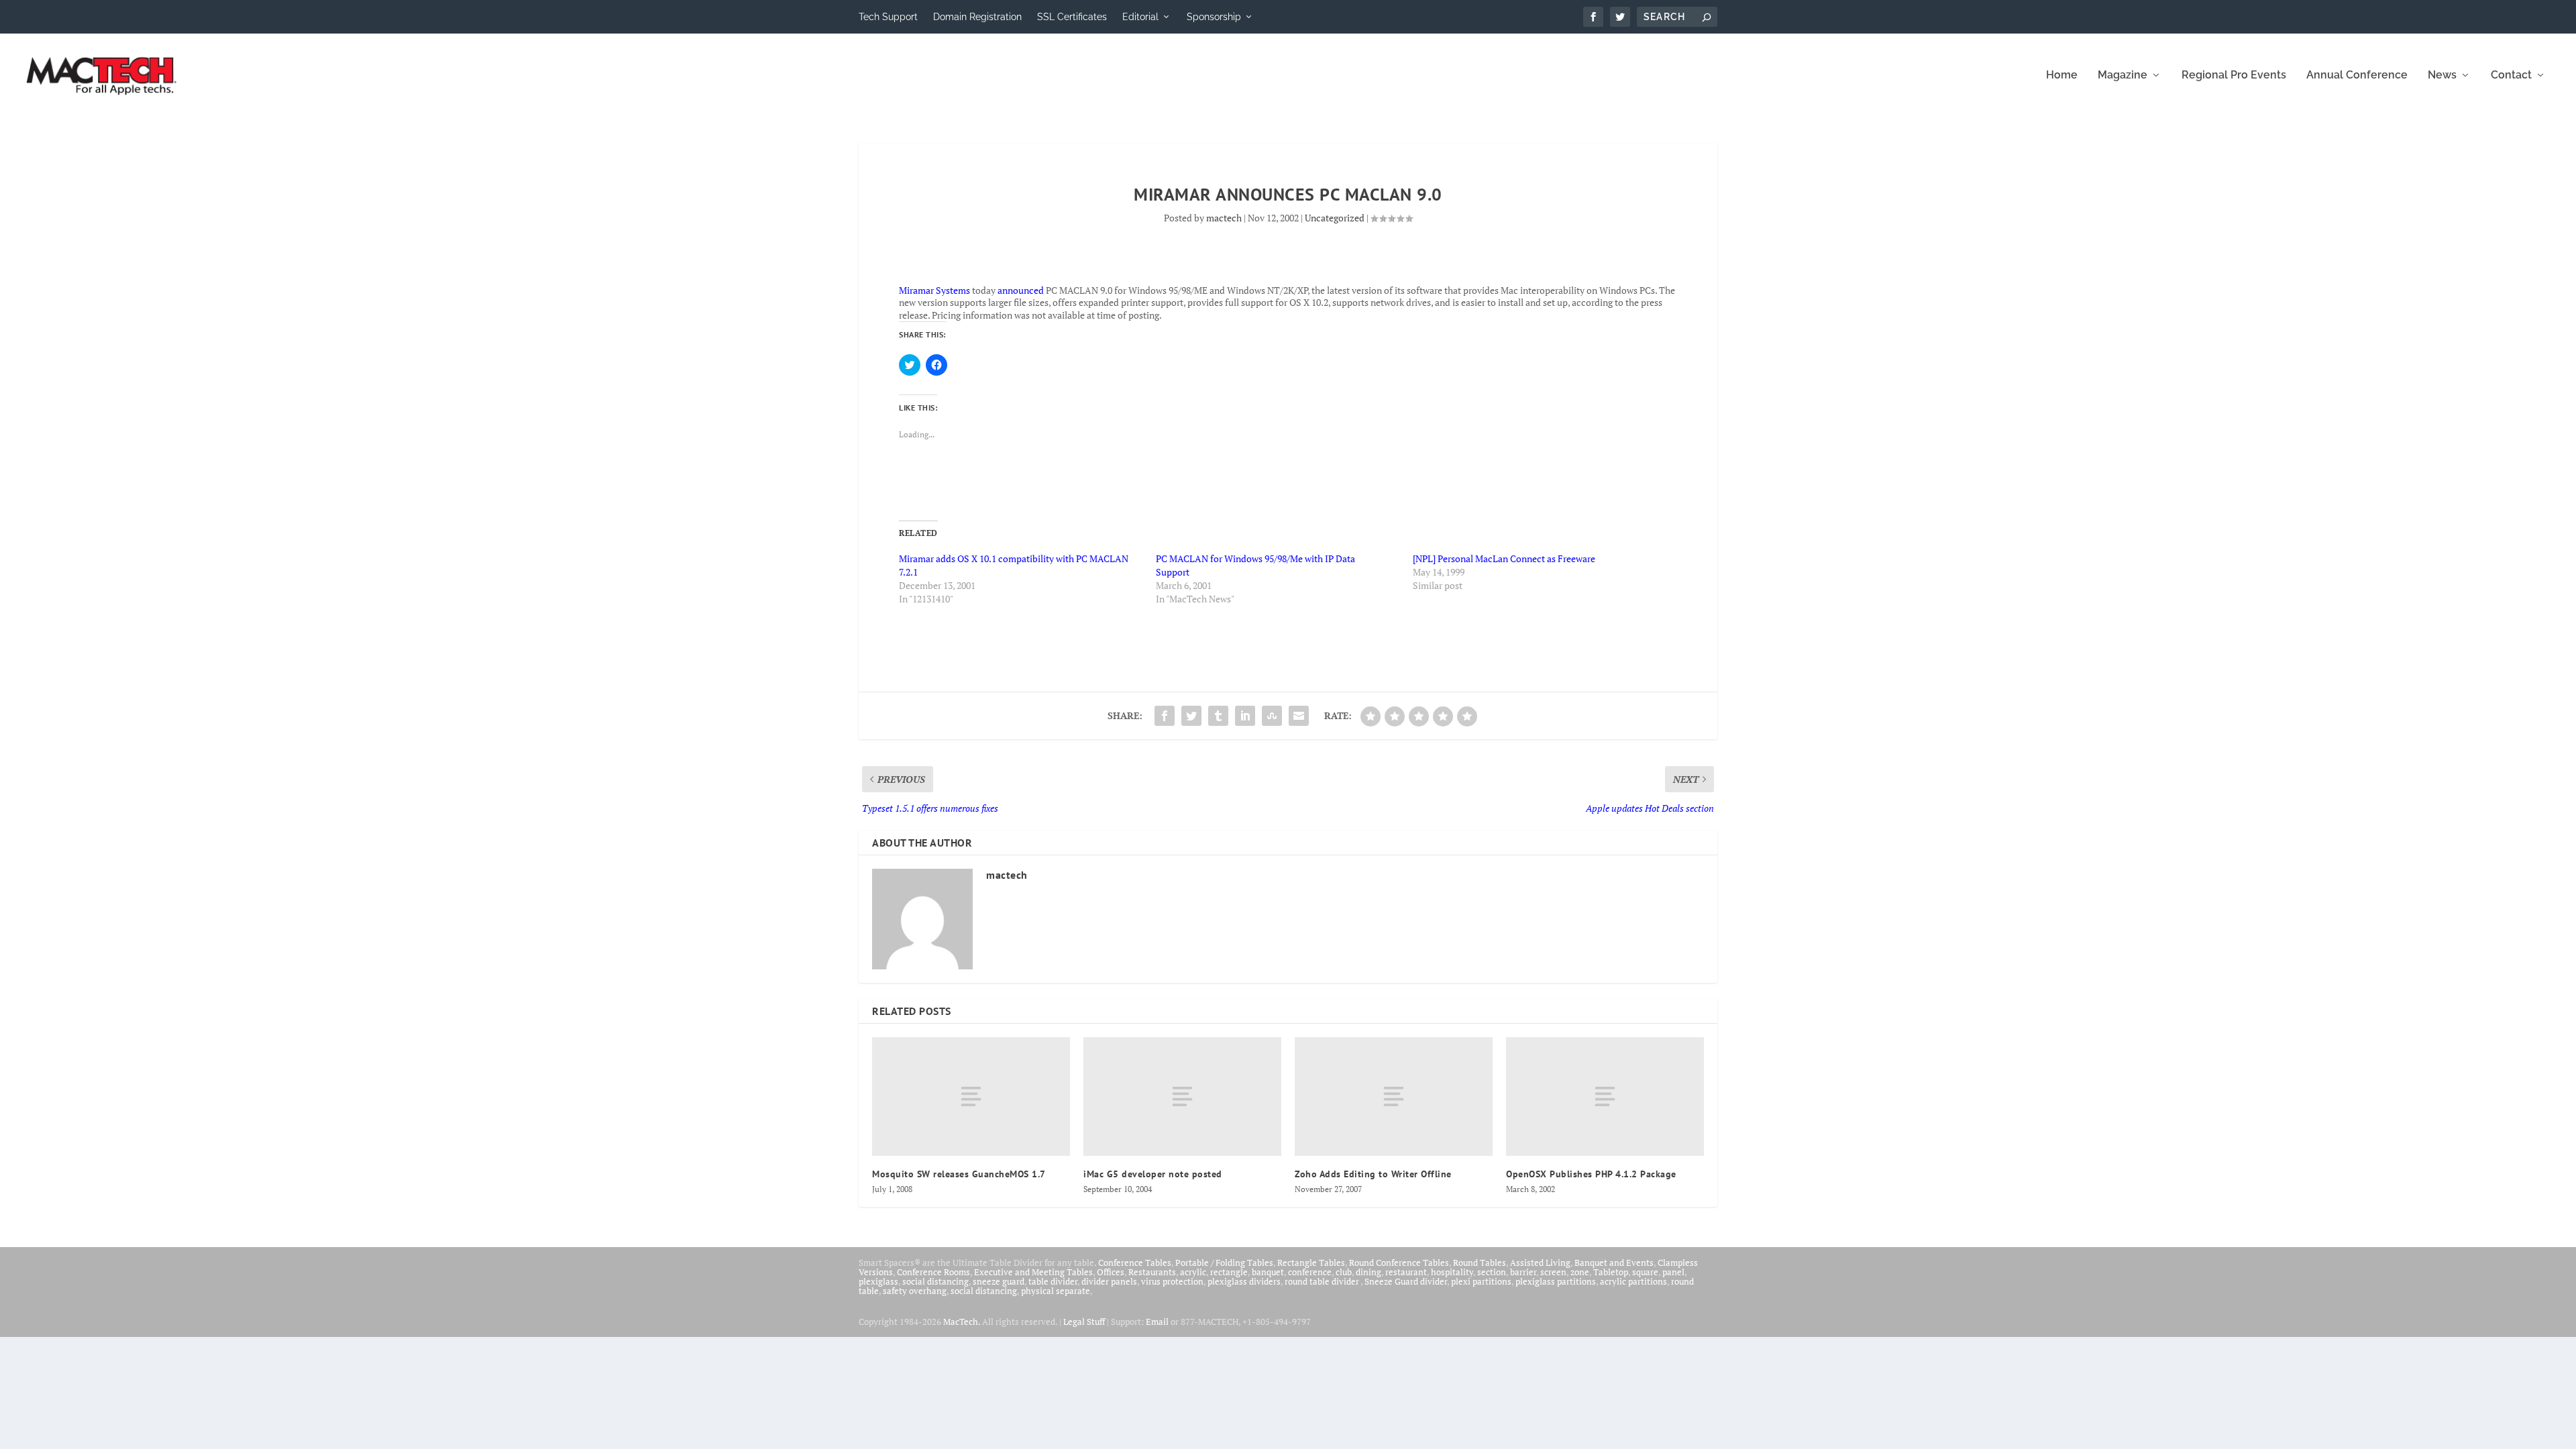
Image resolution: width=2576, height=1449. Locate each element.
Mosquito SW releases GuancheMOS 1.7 (959, 1174)
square (1645, 1272)
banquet (1268, 1272)
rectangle (1229, 1272)
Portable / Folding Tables (1224, 1263)
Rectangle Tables (1311, 1263)
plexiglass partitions (1556, 1281)
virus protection (1172, 1281)
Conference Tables (1135, 1263)
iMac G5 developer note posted (1153, 1174)
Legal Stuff (1084, 1322)
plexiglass (878, 1281)
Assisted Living (1540, 1263)
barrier (1523, 1272)
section (1492, 1272)
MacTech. (962, 1322)
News (2442, 75)
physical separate (1056, 1291)
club (1344, 1272)
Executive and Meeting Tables (1033, 1272)
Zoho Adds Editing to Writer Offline (1373, 1174)
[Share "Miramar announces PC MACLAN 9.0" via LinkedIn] (1245, 716)
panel (1673, 1272)
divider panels (1109, 1281)
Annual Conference (2357, 75)
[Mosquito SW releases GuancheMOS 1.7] (971, 1096)
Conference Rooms (933, 1272)
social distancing (935, 1281)
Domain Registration (977, 17)
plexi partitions (1481, 1281)
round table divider (1323, 1281)
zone (1580, 1272)
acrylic (1193, 1272)
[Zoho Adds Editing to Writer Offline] (1394, 1096)
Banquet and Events (1614, 1263)
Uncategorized (1335, 218)
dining (1368, 1272)
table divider (1053, 1281)
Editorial (1140, 17)
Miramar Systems (934, 290)
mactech (1224, 218)
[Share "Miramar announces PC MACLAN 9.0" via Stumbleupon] (1272, 716)
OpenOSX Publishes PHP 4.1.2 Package (1591, 1174)
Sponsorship (1214, 17)
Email (1157, 1322)
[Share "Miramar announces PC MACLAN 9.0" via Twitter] (1191, 716)
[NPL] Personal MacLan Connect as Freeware (1504, 558)
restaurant (1406, 1272)
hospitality (1452, 1272)
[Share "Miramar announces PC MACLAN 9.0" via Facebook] (1165, 716)
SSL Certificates (1072, 17)
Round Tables (1480, 1263)
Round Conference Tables (1399, 1263)
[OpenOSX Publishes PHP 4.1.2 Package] (1605, 1096)
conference (1310, 1272)
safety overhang (915, 1291)
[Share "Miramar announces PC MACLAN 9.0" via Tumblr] (1218, 716)
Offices (1111, 1272)
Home (2062, 75)
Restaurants (1152, 1272)
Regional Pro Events (2234, 75)
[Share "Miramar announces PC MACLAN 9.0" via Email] (1299, 716)
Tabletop (1611, 1272)
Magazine (2123, 75)
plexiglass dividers (1244, 1281)
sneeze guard (999, 1281)
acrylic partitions (1633, 1281)
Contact (2511, 75)
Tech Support (888, 17)
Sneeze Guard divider (1406, 1281)
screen (1553, 1272)
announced (1021, 290)
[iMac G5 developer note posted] (1182, 1096)
